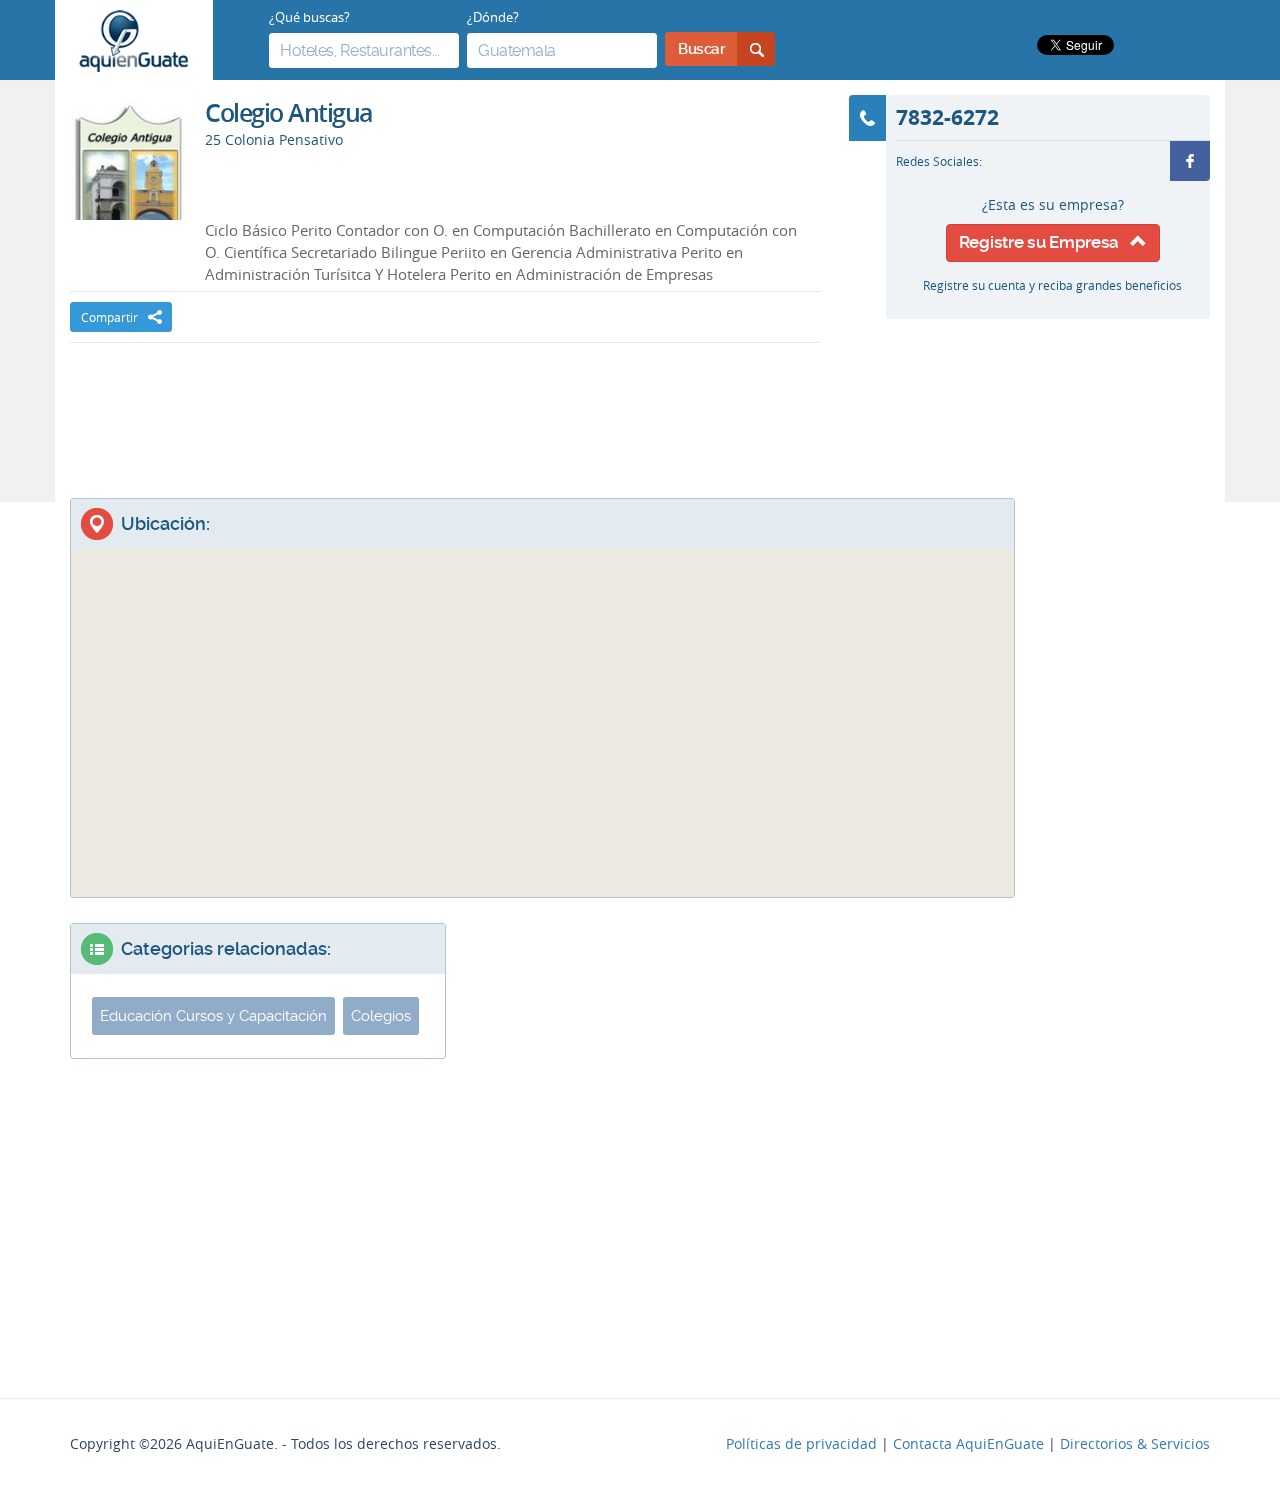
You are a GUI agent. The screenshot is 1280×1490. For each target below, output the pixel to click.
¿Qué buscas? (309, 17)
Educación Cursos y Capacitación (213, 1016)
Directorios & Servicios (1135, 1444)
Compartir (109, 317)
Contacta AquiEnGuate (968, 1444)
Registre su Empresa (1044, 242)
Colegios (381, 1016)
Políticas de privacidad (801, 1444)
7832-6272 (947, 117)
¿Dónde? (493, 17)
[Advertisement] (445, 403)
